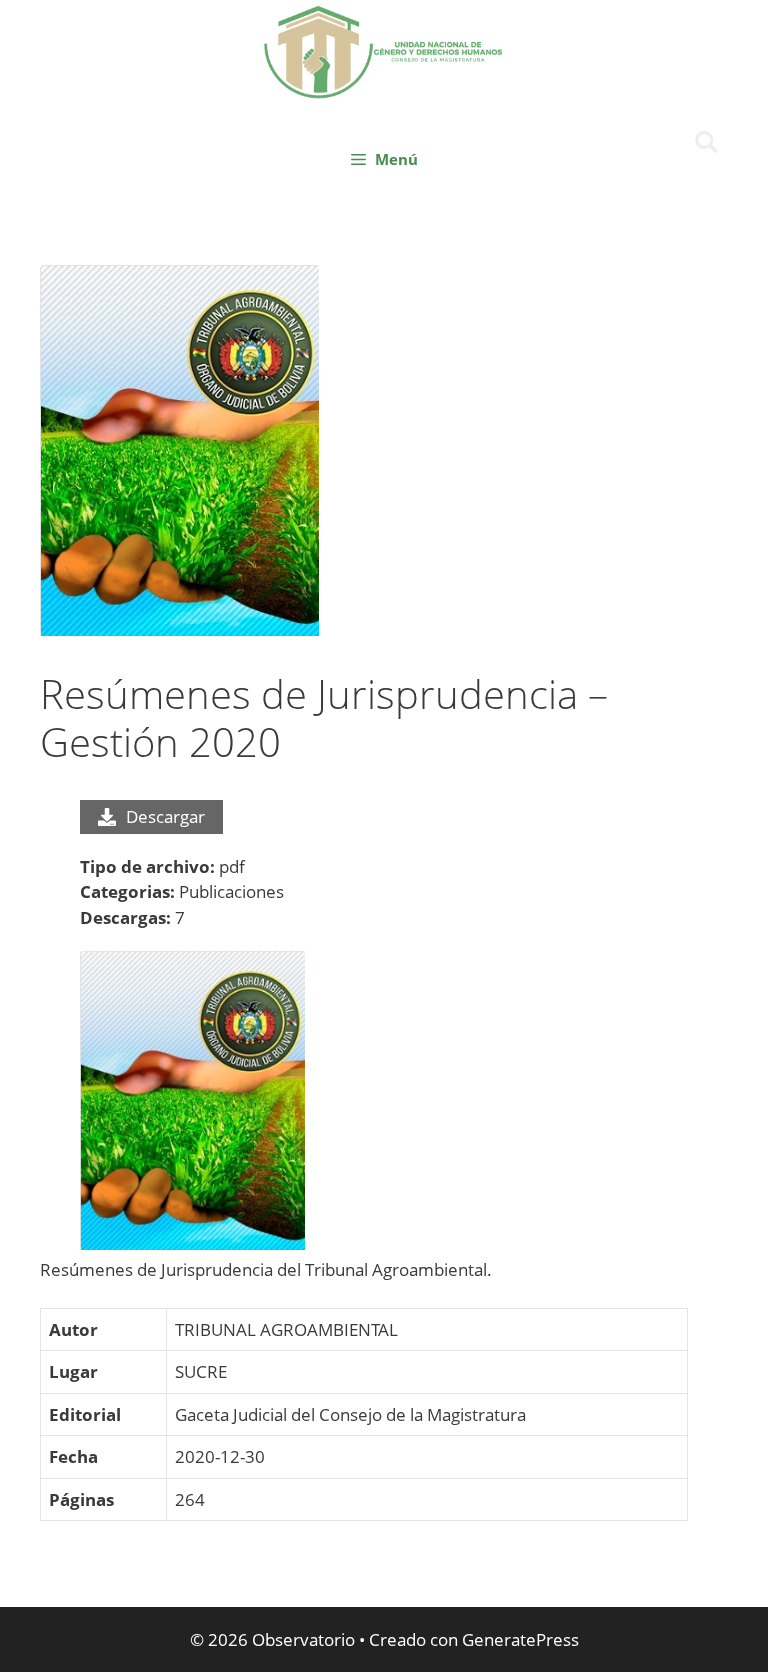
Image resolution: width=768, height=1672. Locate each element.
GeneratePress (520, 1639)
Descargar (165, 816)
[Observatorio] (384, 49)
